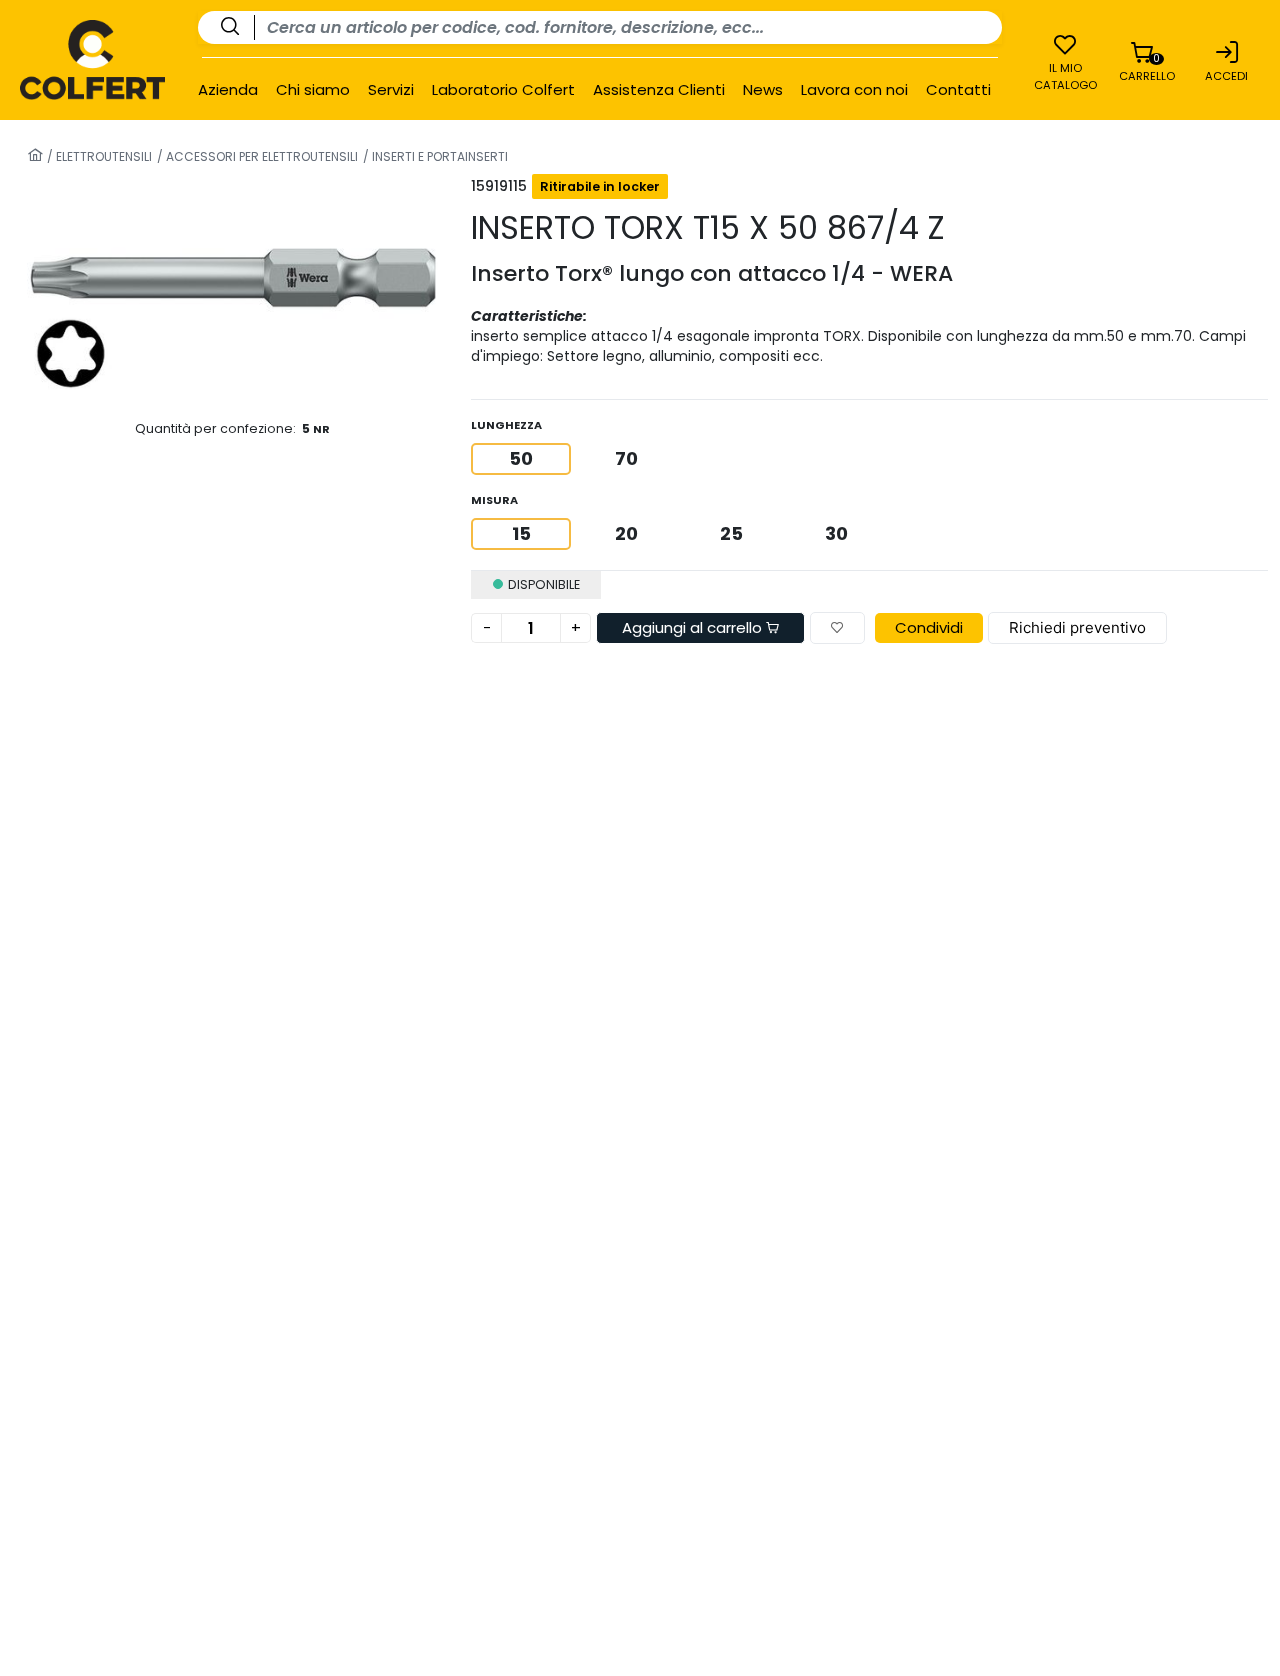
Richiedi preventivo (1077, 627)
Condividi (929, 627)
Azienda (228, 90)
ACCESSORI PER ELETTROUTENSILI (260, 156)
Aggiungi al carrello (694, 627)
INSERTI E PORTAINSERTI (438, 156)
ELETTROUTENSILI (102, 156)
